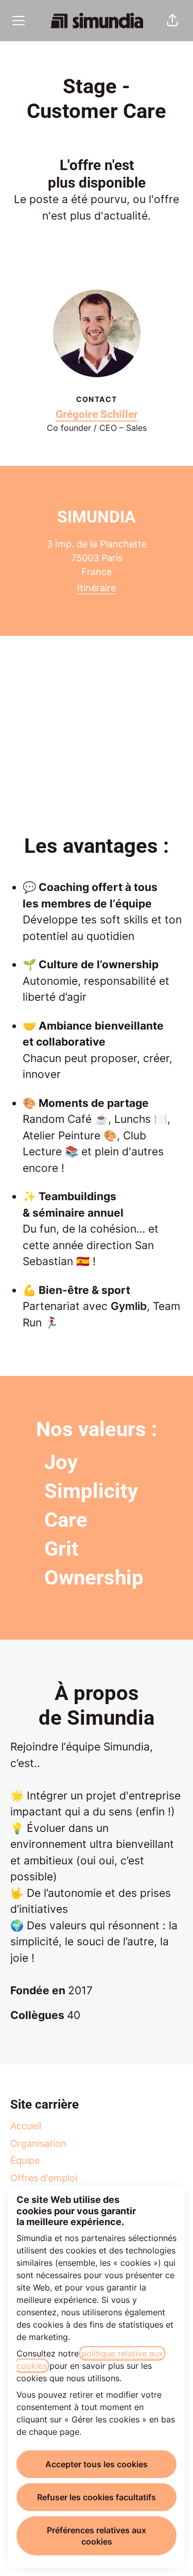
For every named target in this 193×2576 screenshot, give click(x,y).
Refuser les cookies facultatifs (97, 2497)
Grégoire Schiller (97, 414)
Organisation (38, 2143)
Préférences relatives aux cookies (97, 2536)
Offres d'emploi (44, 2178)
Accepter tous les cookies (97, 2464)
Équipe (25, 2160)
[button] (172, 21)
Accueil (26, 2126)
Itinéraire (97, 588)
